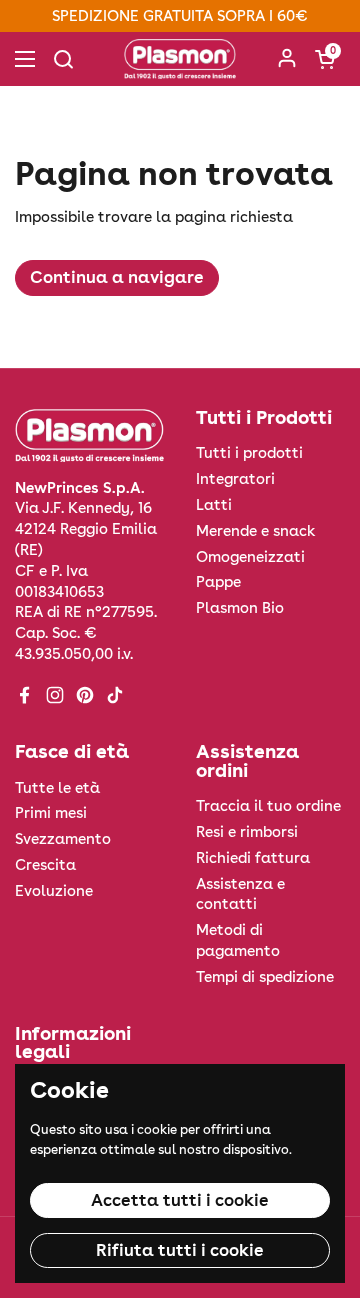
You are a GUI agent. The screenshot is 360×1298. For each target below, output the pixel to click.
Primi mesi (51, 813)
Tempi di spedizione (265, 977)
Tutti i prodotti (249, 453)
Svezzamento (63, 839)
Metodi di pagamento (238, 940)
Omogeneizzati (250, 557)
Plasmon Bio (240, 608)
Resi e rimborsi (247, 832)
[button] (325, 59)
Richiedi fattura (253, 858)
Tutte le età (57, 788)
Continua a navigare (117, 277)
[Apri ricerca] (63, 59)
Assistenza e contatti (240, 894)
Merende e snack (256, 531)
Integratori (235, 479)
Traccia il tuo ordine (268, 806)
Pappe (218, 582)
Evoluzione (54, 891)
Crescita (45, 865)
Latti (214, 505)
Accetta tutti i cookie (180, 1200)
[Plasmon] (180, 59)
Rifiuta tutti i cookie (180, 1250)
